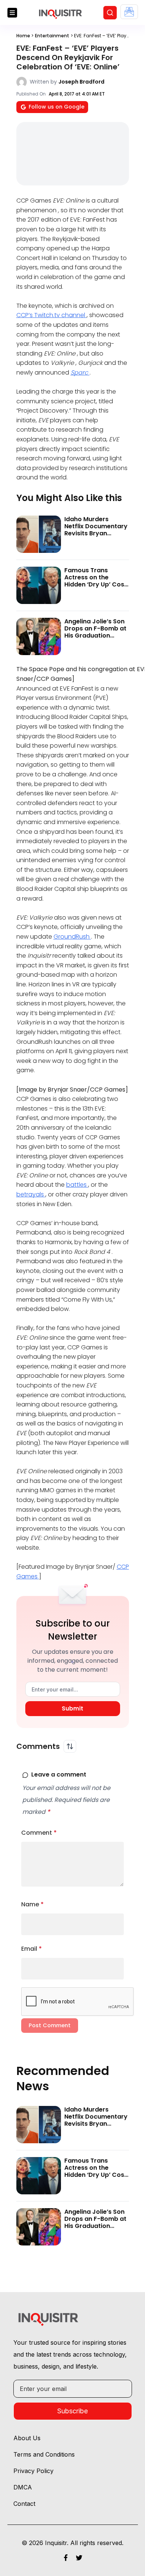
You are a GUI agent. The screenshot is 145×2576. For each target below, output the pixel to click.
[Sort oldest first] (70, 1746)
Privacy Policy (33, 2471)
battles (77, 1185)
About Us (27, 2438)
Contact (24, 2504)
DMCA (23, 2487)
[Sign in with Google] (129, 12)
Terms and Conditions (44, 2454)
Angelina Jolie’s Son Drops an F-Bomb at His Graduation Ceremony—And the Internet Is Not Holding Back (95, 639)
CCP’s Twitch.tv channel (51, 315)
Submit (72, 1708)
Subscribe (72, 2411)
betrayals (31, 1194)
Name (33, 1904)
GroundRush (72, 937)
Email (32, 1949)
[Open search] (110, 13)
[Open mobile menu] (12, 13)
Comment (39, 1833)
